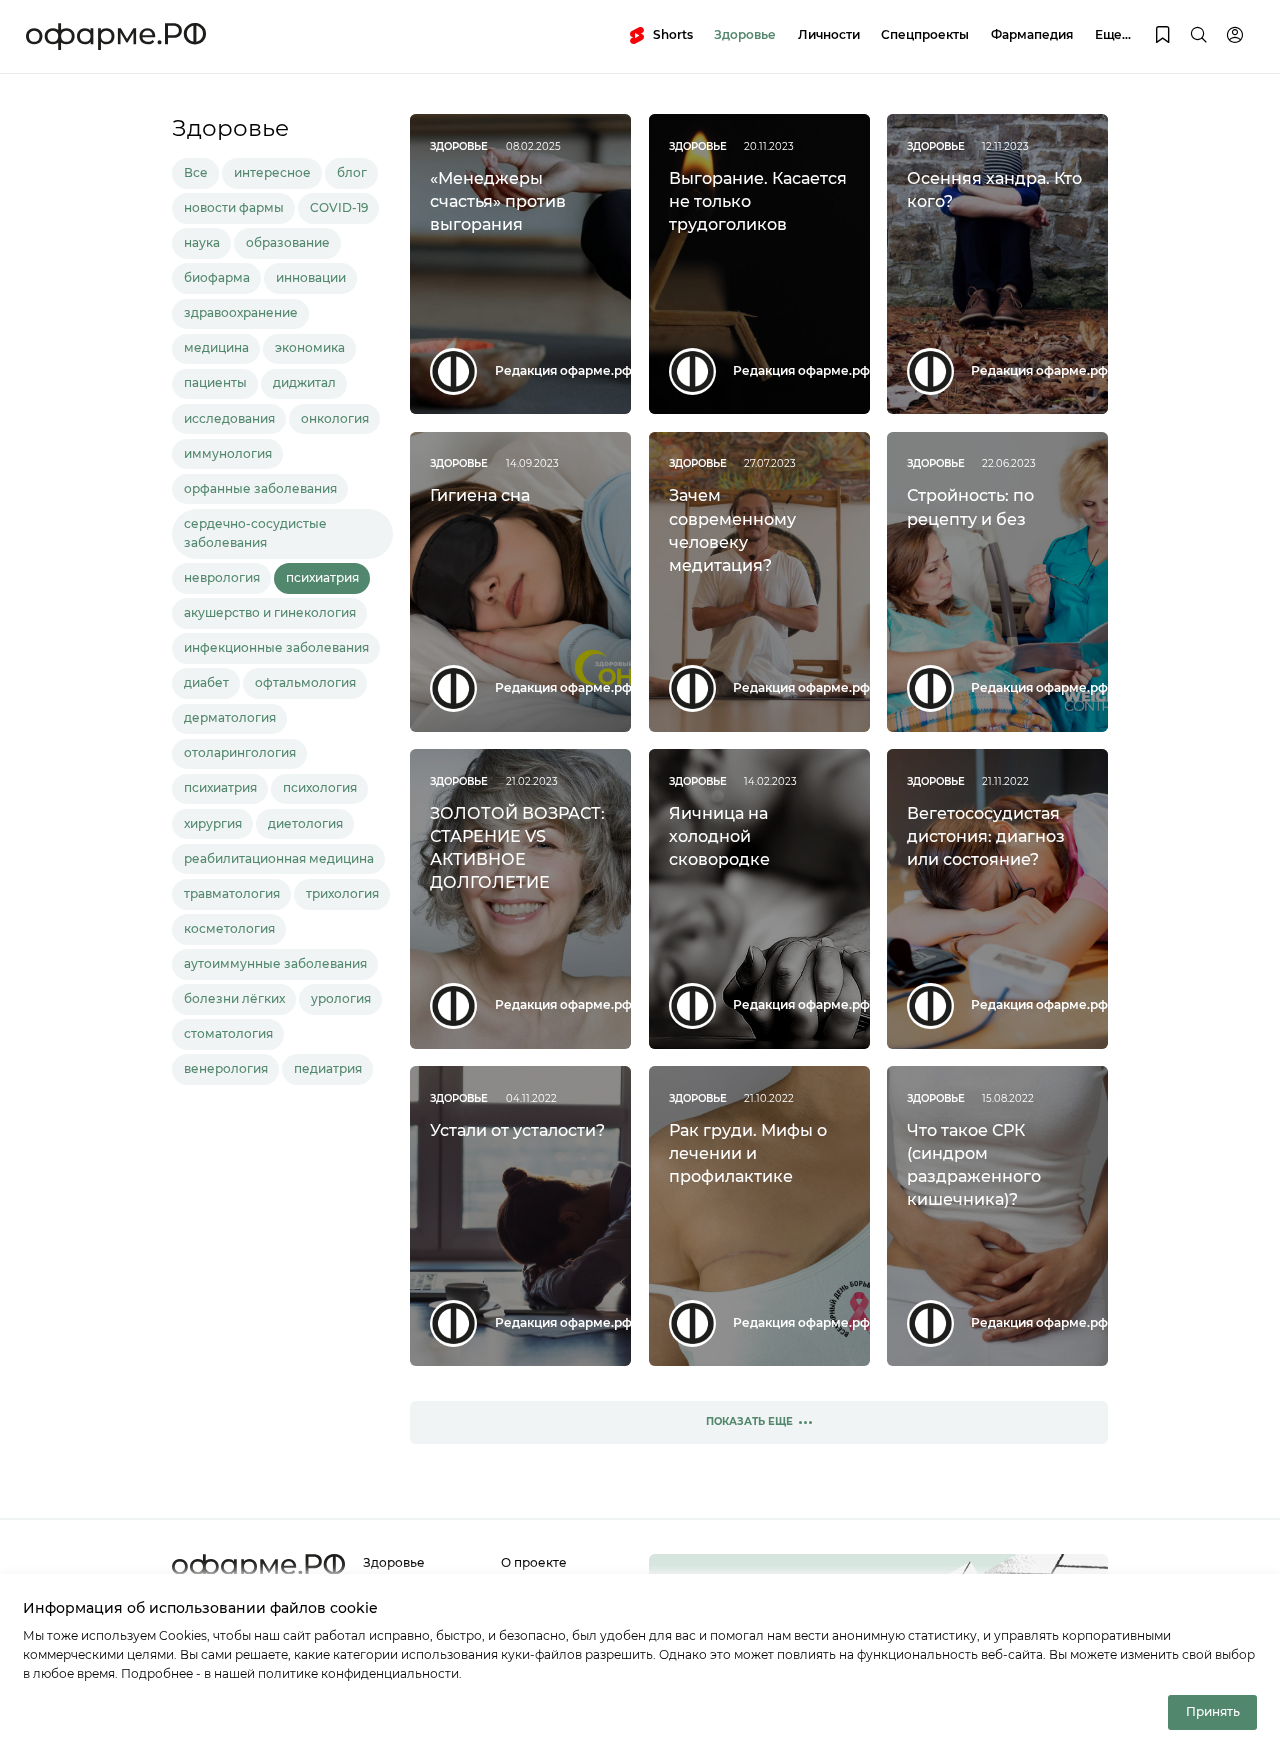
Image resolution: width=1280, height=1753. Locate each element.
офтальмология (305, 683)
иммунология (228, 454)
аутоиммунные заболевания (275, 964)
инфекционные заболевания (276, 648)
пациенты (215, 383)
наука (202, 243)
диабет (206, 683)
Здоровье (745, 35)
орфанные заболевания (260, 489)
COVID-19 (339, 208)
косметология (229, 929)
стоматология (228, 1034)
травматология (232, 894)
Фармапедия (1032, 35)
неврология (222, 578)
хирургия (213, 824)
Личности (829, 35)
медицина (216, 348)
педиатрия (328, 1069)
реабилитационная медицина (279, 859)
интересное (272, 173)
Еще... (1113, 35)
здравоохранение (241, 313)
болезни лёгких (234, 999)
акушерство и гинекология (270, 613)
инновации (311, 278)
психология (320, 788)
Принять (1213, 1712)
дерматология (230, 718)
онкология (335, 419)
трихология (342, 894)
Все (196, 173)
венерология (226, 1069)
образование (288, 243)
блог (352, 173)
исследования (229, 419)
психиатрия (322, 578)
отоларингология (240, 753)
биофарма (217, 278)
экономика (310, 348)
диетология (305, 824)
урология (341, 999)
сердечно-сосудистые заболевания (255, 533)
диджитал (304, 383)
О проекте (534, 1563)
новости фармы (234, 208)
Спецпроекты (925, 35)
